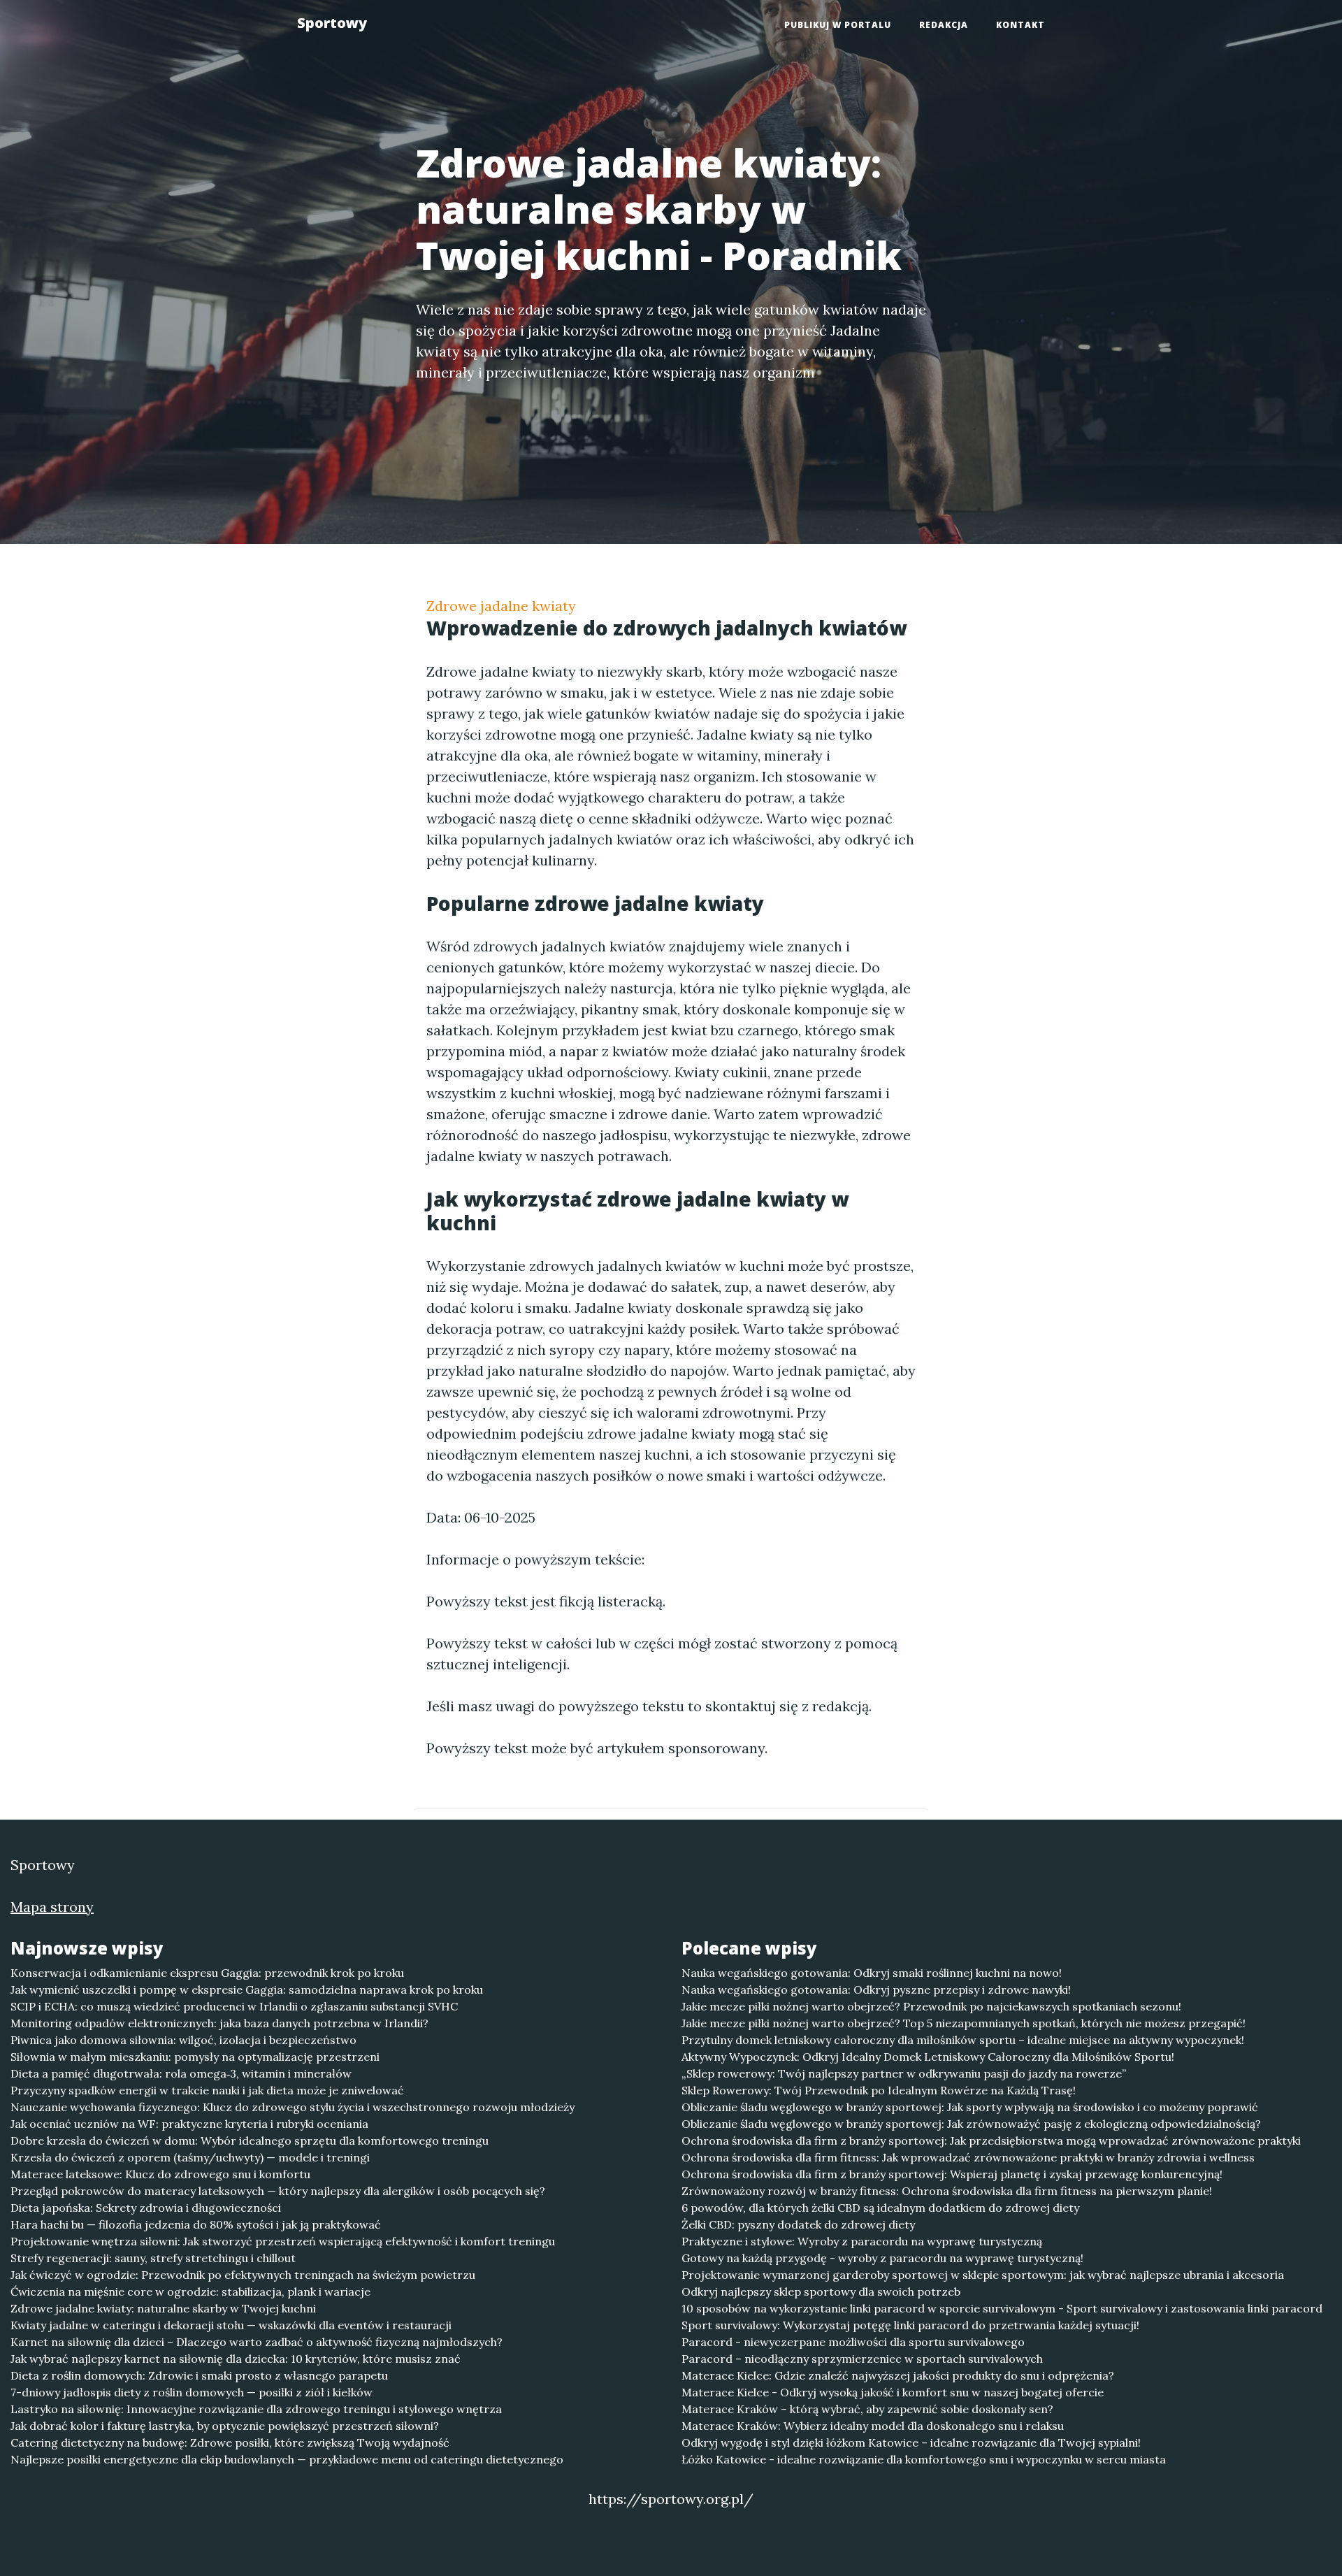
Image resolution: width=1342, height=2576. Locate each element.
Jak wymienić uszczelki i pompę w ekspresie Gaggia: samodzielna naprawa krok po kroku (247, 1989)
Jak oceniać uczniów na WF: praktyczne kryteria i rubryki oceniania (189, 2124)
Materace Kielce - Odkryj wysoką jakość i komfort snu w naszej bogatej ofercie (893, 2392)
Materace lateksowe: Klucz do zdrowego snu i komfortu (160, 2174)
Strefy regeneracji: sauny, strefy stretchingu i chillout (153, 2258)
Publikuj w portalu (838, 25)
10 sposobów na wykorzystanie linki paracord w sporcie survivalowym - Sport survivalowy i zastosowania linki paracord (1002, 2308)
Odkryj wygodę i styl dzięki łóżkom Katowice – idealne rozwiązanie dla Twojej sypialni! (911, 2442)
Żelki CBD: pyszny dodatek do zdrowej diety (798, 2224)
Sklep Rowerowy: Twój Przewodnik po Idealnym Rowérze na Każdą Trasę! (879, 2090)
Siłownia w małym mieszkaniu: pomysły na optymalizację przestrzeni (195, 2057)
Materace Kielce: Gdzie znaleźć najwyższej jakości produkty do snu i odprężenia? (898, 2375)
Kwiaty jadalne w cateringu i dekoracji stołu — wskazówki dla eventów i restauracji (231, 2325)
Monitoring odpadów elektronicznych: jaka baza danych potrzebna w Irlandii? (219, 2023)
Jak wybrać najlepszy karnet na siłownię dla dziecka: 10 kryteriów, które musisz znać (236, 2359)
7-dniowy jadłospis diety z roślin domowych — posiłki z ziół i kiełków (192, 2392)
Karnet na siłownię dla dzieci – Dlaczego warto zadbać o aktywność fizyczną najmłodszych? (257, 2342)
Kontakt (1020, 25)
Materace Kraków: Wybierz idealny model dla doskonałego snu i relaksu (873, 2426)
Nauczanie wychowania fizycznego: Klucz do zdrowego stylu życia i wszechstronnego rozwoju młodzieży (293, 2107)
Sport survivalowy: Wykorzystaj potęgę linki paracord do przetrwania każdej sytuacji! (910, 2325)
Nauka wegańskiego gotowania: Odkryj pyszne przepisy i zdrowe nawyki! (876, 1989)
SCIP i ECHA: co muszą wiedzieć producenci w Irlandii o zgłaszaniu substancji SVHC (234, 2006)
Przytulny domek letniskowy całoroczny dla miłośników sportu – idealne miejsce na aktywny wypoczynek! (963, 2040)
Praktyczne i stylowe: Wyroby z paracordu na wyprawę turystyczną (862, 2241)
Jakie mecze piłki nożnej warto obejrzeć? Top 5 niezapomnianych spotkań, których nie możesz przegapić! (964, 2023)
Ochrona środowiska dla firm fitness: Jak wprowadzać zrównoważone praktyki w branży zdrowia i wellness (968, 2157)
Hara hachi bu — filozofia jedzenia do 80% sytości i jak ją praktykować (196, 2224)
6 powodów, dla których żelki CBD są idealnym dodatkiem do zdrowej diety (880, 2208)
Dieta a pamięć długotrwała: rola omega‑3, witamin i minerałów (181, 2073)
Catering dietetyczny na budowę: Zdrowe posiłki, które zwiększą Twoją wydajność (230, 2442)
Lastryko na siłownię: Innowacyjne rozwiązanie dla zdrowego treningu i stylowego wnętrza (256, 2409)
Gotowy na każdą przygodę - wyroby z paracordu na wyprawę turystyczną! (882, 2258)
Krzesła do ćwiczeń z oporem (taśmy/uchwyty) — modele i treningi (190, 2157)
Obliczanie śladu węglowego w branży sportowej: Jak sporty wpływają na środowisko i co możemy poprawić (970, 2107)
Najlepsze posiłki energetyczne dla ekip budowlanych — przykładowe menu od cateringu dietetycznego (287, 2459)
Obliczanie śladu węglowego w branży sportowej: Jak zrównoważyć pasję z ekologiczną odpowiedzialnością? (971, 2124)
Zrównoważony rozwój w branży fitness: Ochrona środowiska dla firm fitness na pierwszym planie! (947, 2191)
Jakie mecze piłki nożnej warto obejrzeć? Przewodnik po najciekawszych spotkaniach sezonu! (931, 2006)
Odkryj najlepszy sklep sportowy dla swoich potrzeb (821, 2291)
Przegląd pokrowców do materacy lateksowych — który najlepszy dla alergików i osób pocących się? (278, 2191)
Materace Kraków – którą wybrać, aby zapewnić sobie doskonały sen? (867, 2409)
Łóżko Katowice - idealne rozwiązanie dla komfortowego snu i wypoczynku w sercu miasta (924, 2459)
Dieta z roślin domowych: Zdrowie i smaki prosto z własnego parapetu (199, 2375)
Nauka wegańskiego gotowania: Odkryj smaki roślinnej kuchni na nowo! (872, 1973)
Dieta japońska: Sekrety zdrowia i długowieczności (146, 2208)
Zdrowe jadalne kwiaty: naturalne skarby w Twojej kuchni (163, 2308)
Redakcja (944, 25)
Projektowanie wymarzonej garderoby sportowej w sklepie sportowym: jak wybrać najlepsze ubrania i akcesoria (983, 2275)
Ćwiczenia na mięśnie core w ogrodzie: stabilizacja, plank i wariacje (190, 2291)
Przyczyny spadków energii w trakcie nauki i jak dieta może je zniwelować (207, 2090)
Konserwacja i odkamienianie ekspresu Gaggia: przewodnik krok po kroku (207, 1973)
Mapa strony (52, 1907)
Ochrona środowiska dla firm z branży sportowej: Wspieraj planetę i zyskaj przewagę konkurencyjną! (952, 2174)
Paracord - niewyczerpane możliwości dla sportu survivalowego (853, 2342)
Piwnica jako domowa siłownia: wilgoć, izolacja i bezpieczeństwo (183, 2040)
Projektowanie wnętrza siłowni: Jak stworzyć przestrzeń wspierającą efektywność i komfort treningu (283, 2241)
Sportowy (332, 23)
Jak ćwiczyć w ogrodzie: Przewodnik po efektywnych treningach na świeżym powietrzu (243, 2275)
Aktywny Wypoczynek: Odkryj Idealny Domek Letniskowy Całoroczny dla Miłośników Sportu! (928, 2057)
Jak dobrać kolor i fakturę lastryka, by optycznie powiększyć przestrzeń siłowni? (225, 2426)
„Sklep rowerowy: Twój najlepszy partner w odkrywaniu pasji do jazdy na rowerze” (904, 2073)
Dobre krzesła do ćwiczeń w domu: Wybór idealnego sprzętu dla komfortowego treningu (250, 2140)
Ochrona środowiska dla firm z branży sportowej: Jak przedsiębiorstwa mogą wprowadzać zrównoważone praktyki (991, 2140)
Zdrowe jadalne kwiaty (501, 606)
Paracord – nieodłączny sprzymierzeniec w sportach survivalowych (862, 2359)
